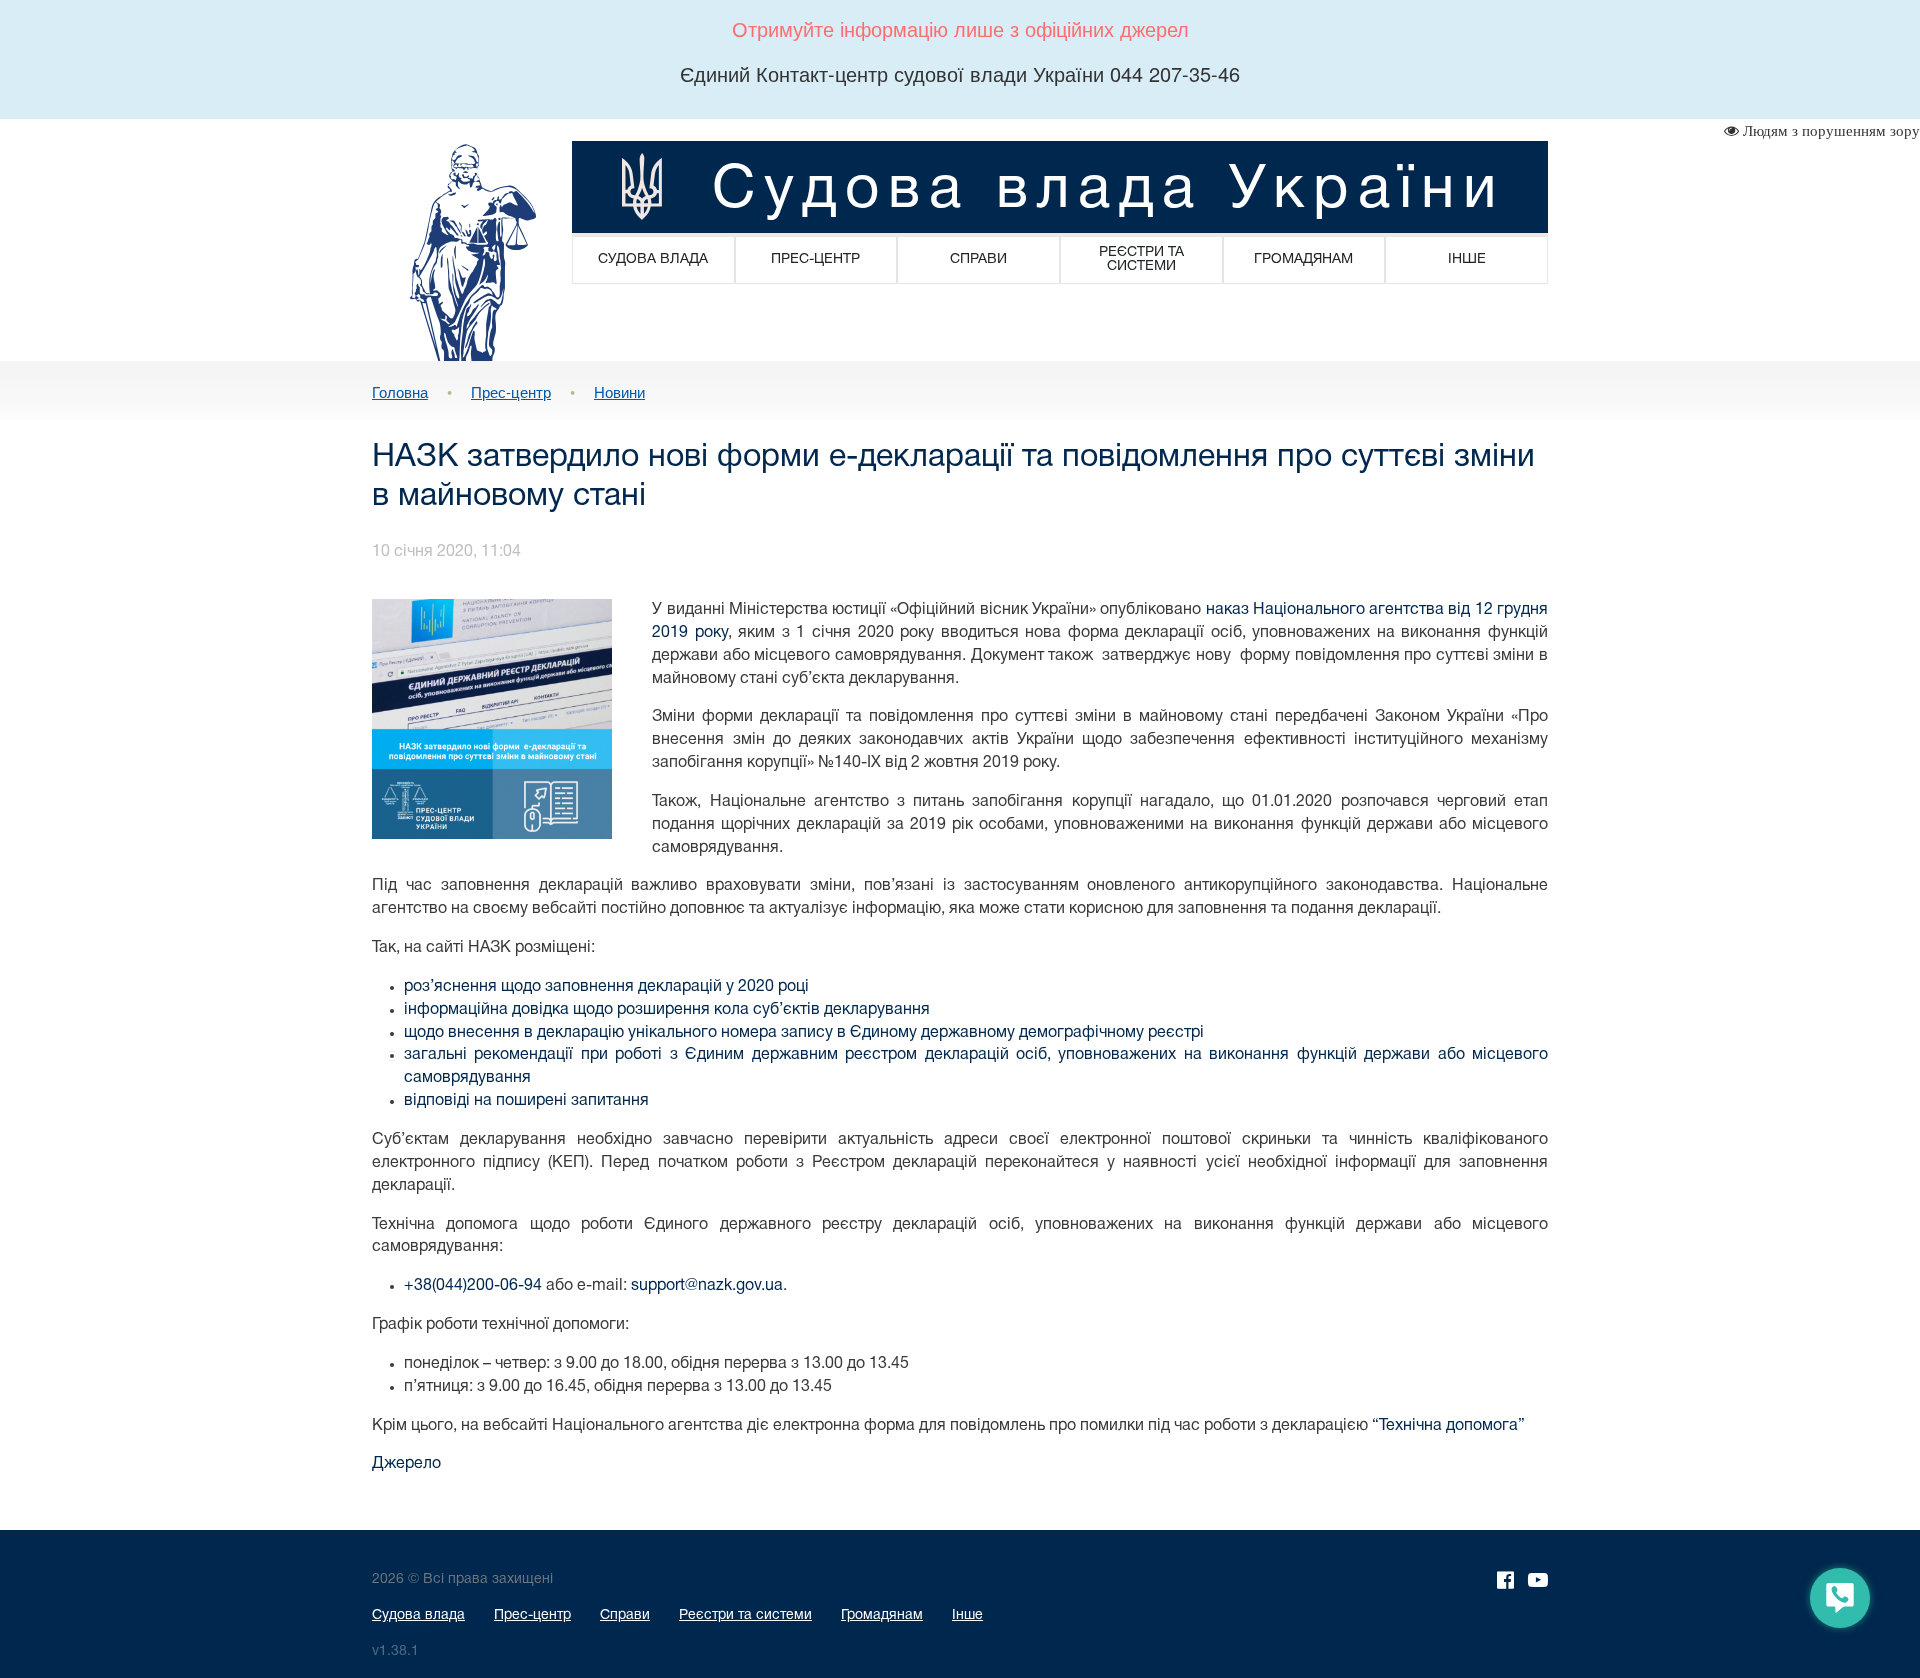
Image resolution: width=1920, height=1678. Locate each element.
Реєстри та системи (745, 1615)
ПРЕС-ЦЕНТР (815, 259)
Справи (625, 1615)
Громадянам (882, 1615)
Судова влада (418, 1615)
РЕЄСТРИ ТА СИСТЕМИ (1141, 259)
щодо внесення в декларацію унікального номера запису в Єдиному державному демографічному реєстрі (804, 1033)
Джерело (406, 1464)
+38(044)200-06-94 (473, 1286)
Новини (619, 391)
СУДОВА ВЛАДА (653, 259)
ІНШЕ (1467, 259)
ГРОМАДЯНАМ (1303, 259)
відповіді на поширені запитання (526, 1101)
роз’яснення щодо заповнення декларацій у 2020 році (606, 987)
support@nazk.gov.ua (707, 1286)
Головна (400, 391)
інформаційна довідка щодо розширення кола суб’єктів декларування (667, 1010)
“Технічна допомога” (1448, 1426)
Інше (967, 1615)
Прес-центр (511, 391)
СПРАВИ (978, 259)
